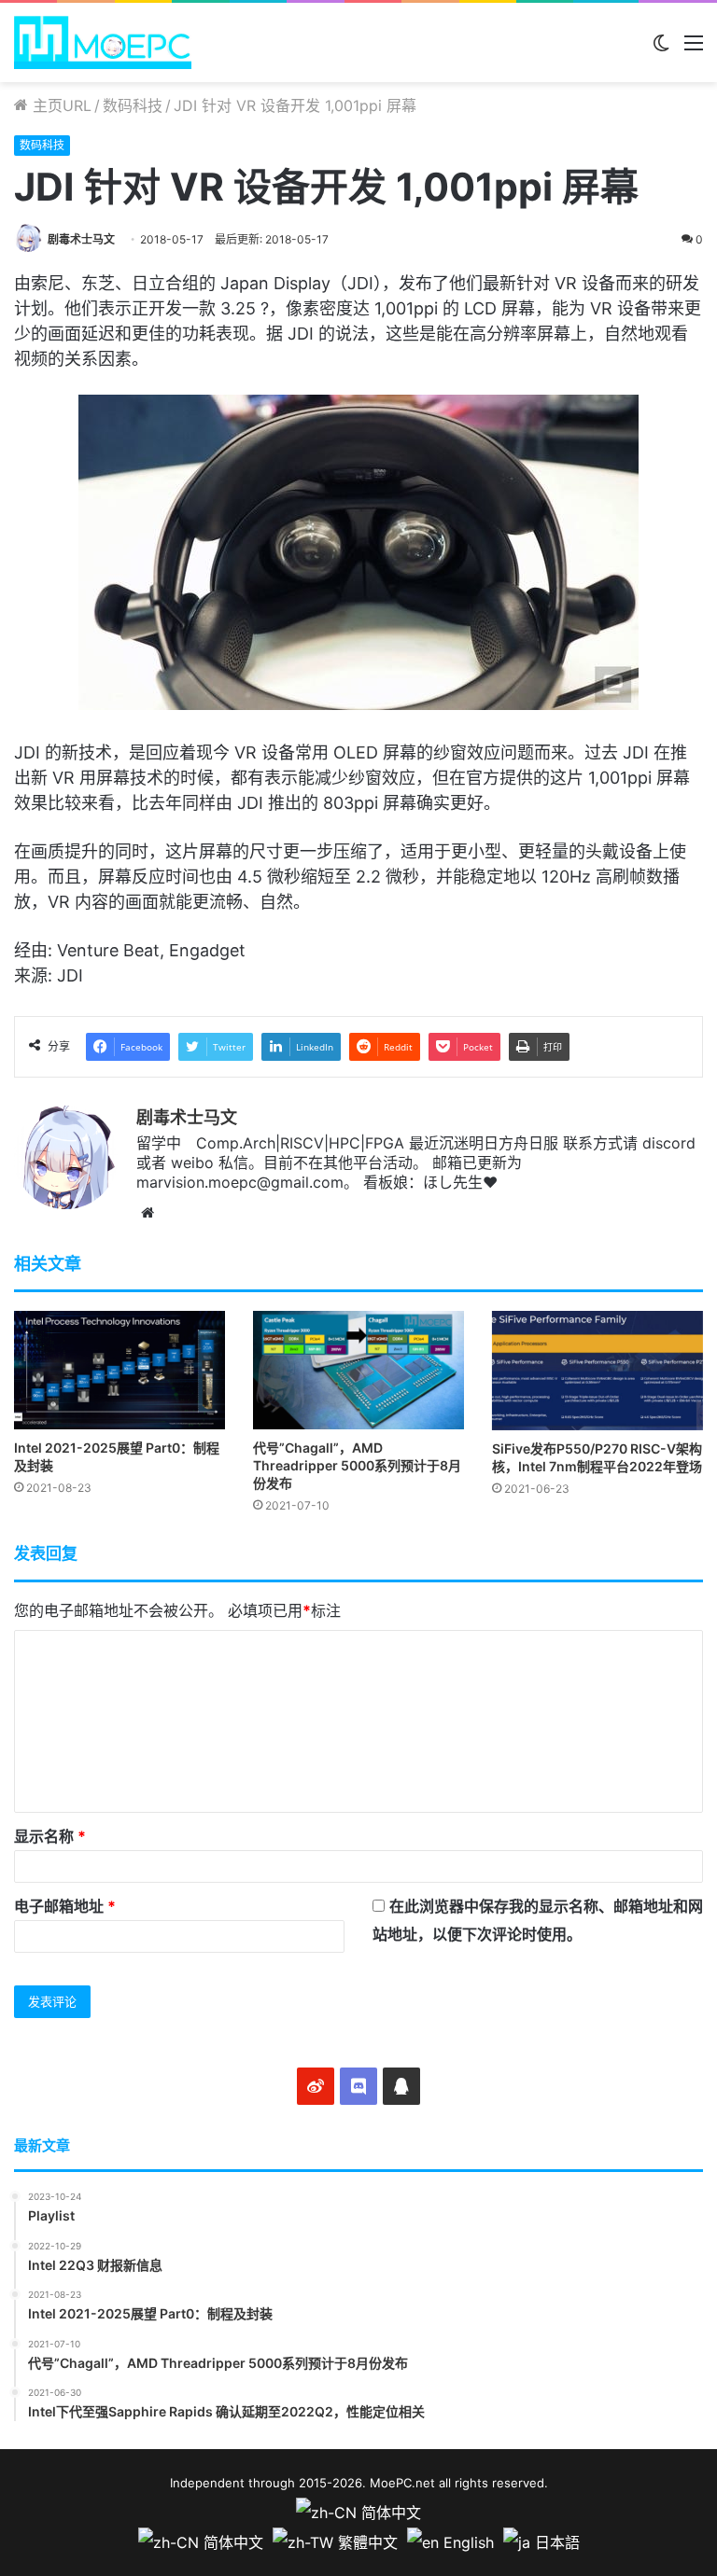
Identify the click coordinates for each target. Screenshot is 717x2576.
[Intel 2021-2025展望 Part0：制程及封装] (119, 1370)
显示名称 (50, 1836)
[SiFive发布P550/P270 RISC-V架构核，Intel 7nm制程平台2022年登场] (597, 1370)
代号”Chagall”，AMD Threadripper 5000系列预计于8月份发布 (357, 1465)
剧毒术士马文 (81, 239)
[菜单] (694, 49)
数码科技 (133, 105)
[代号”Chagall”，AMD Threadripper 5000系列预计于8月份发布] (358, 1370)
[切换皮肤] (661, 49)
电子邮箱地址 (65, 1906)
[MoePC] (103, 42)
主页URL (60, 105)
